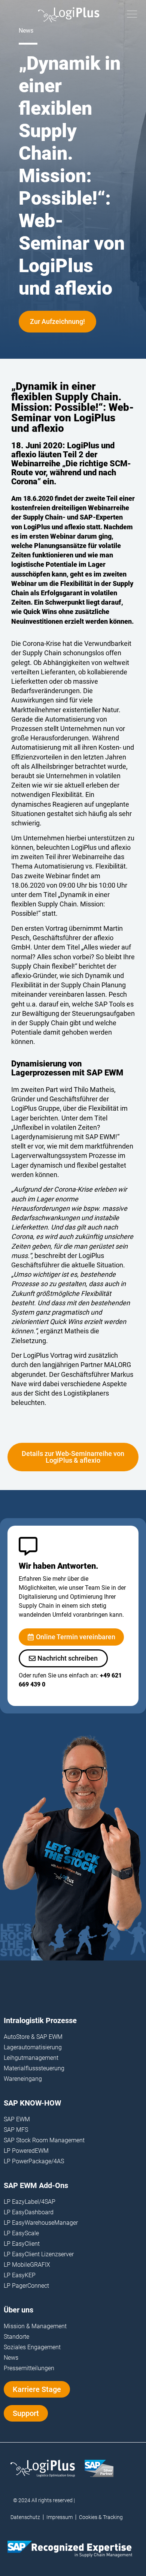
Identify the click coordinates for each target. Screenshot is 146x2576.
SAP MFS (16, 2130)
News (11, 2358)
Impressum (60, 2517)
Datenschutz (25, 2517)
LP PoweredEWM (26, 2151)
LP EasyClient (22, 2244)
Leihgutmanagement (31, 2058)
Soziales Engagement (32, 2347)
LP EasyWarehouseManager (41, 2223)
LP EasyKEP (20, 2275)
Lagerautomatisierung (33, 2047)
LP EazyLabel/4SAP (30, 2202)
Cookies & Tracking (101, 2517)
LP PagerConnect (26, 2286)
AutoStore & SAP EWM (33, 2037)
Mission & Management (35, 2326)
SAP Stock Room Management (44, 2140)
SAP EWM (17, 2119)
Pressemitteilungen (29, 2368)
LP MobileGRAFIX (27, 2265)
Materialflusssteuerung (34, 2068)
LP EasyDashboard (29, 2212)
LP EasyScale (21, 2233)
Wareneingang (23, 2079)
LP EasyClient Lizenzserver (39, 2254)
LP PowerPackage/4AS (34, 2161)
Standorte (16, 2337)
